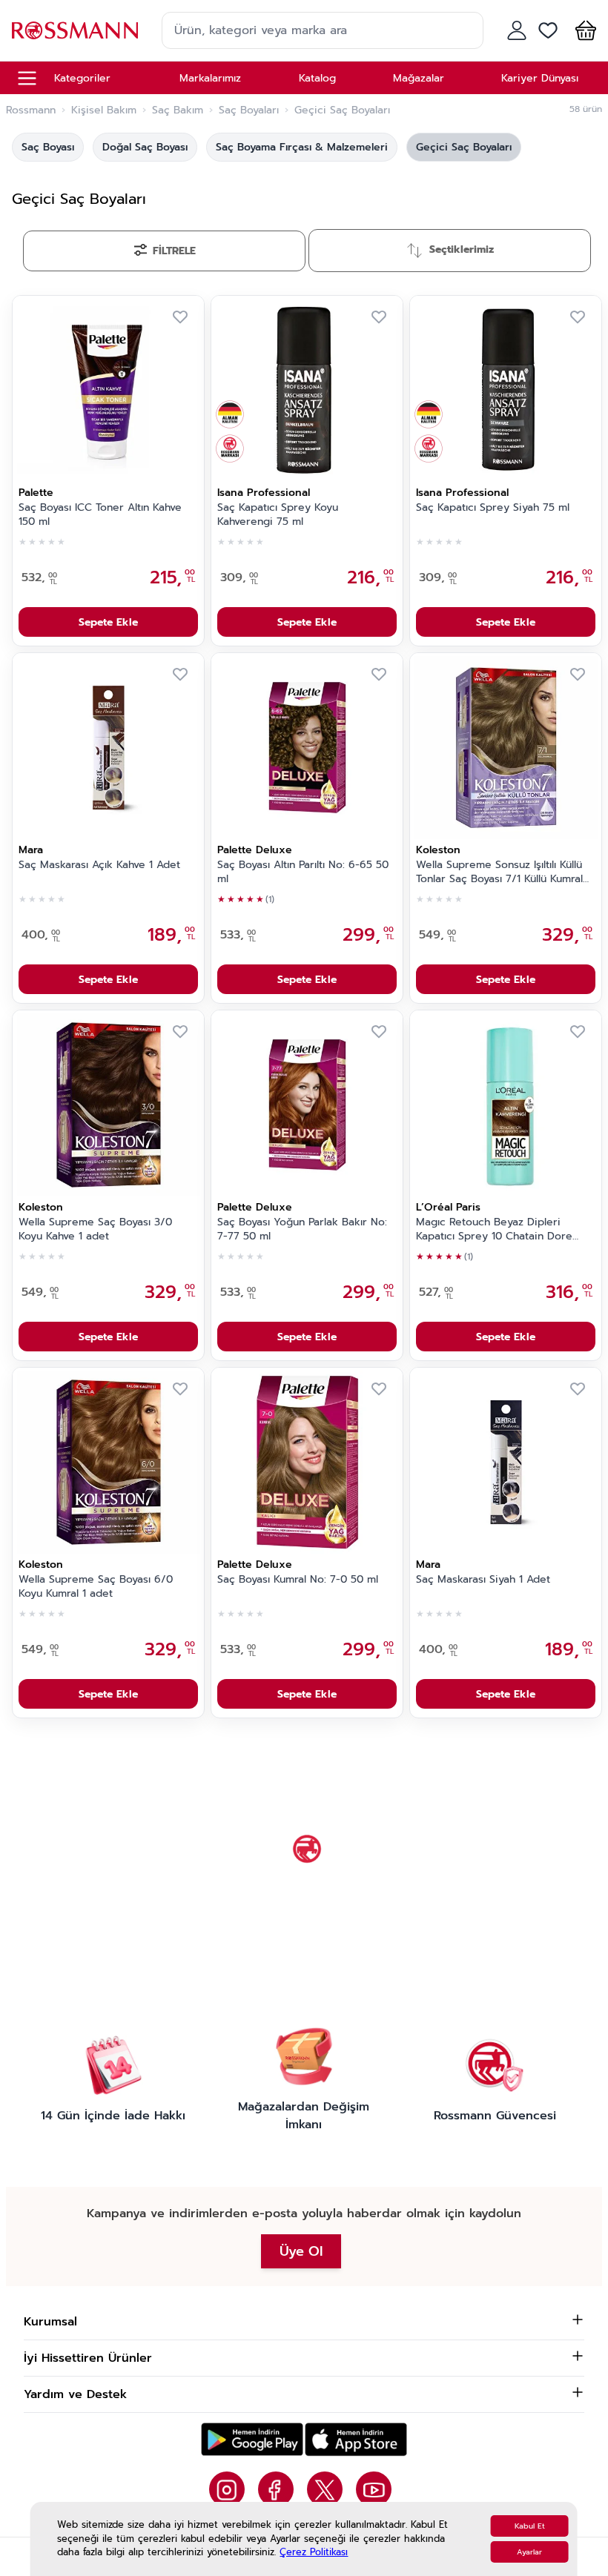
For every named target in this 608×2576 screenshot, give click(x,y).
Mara (31, 850)
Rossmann (31, 110)
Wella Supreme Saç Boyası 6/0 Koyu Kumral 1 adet (96, 1587)
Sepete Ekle (108, 622)
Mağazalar (419, 78)
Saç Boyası (48, 147)
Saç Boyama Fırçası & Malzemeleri (302, 147)
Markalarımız (210, 78)
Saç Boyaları (249, 110)
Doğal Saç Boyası (145, 147)
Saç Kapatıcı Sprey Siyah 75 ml (493, 508)
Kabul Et (530, 2526)
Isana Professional (264, 493)
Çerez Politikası (314, 2552)
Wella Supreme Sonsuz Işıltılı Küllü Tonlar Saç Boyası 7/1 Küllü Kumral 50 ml (499, 873)
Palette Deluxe (255, 850)
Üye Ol (301, 2251)
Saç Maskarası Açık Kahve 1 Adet (99, 865)
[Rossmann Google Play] (252, 2439)
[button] (583, 30)
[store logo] (75, 30)
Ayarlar (529, 2552)
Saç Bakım (178, 110)
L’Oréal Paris (448, 1207)
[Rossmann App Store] (356, 2439)
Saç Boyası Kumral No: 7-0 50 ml (298, 1580)
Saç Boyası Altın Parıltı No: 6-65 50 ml (303, 872)
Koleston (438, 850)
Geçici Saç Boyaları (464, 147)
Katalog (317, 78)
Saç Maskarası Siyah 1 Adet (483, 1580)
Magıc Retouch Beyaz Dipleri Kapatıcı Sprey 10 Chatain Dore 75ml (494, 1230)
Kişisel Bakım (104, 110)
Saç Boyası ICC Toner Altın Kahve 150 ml (100, 515)
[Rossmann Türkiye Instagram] (227, 2489)
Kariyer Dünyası (540, 78)
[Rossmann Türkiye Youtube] (374, 2489)
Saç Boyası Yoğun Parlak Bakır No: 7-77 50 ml (302, 1229)
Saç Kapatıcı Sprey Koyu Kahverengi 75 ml (278, 515)
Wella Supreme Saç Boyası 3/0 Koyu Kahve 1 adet (95, 1229)
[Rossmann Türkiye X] (325, 2489)
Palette (36, 493)
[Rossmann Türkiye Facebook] (276, 2489)
